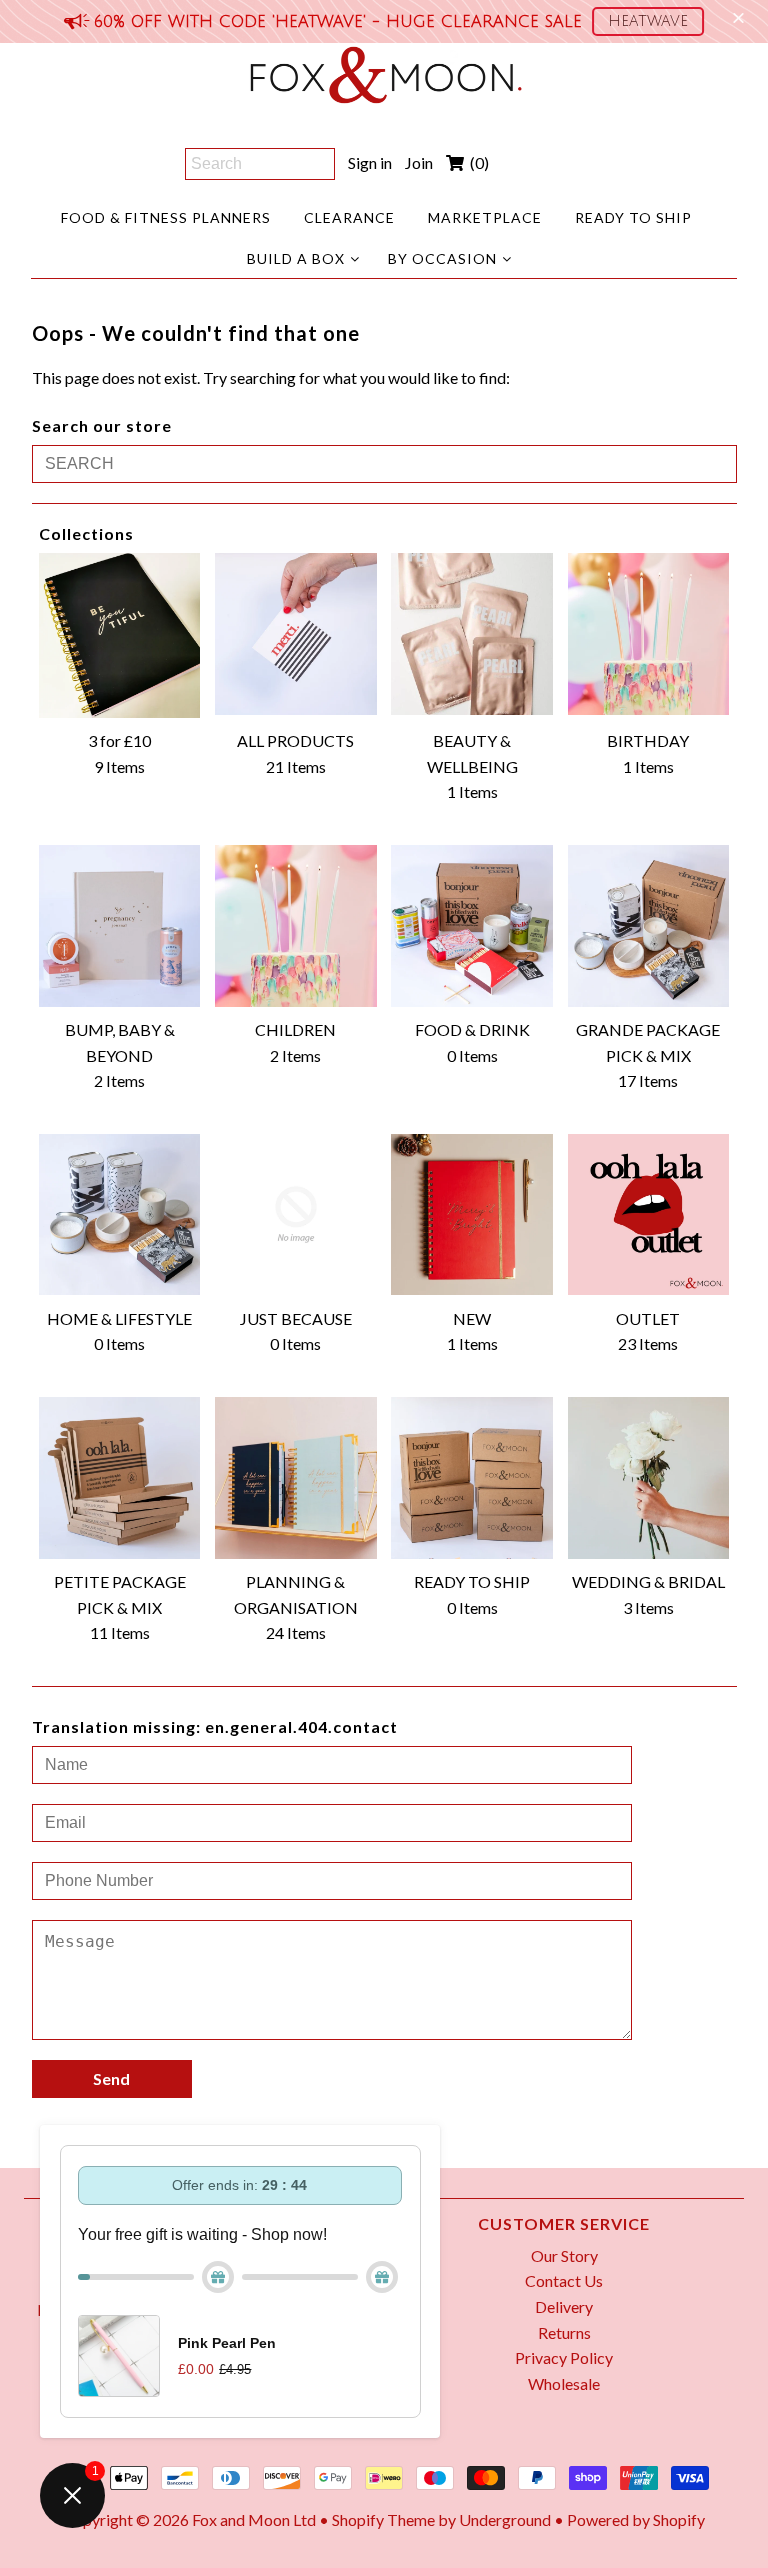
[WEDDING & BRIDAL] (649, 1478)
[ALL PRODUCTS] (296, 634)
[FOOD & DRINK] (472, 926)
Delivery (564, 2306)
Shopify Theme (383, 2519)
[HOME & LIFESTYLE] (120, 1215)
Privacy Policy (564, 2357)
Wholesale (564, 2383)
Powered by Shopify (636, 2519)
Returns (564, 2332)
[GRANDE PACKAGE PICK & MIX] (649, 926)
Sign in (370, 162)
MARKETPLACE (485, 217)
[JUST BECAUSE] (296, 1215)
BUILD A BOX (296, 258)
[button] (648, 21)
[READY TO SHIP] (472, 1478)
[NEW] (472, 1215)
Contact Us (564, 2280)
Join (419, 162)
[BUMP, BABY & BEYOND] (120, 926)
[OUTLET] (649, 1215)
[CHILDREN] (296, 926)
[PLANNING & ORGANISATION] (296, 1478)
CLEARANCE (349, 217)
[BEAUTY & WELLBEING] (472, 634)
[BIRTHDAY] (649, 634)
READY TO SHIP (633, 217)
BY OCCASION (442, 258)
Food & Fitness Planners (166, 217)
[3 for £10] (120, 635)
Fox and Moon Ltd (254, 2519)
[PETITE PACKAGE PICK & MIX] (120, 1478)
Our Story (564, 2255)
